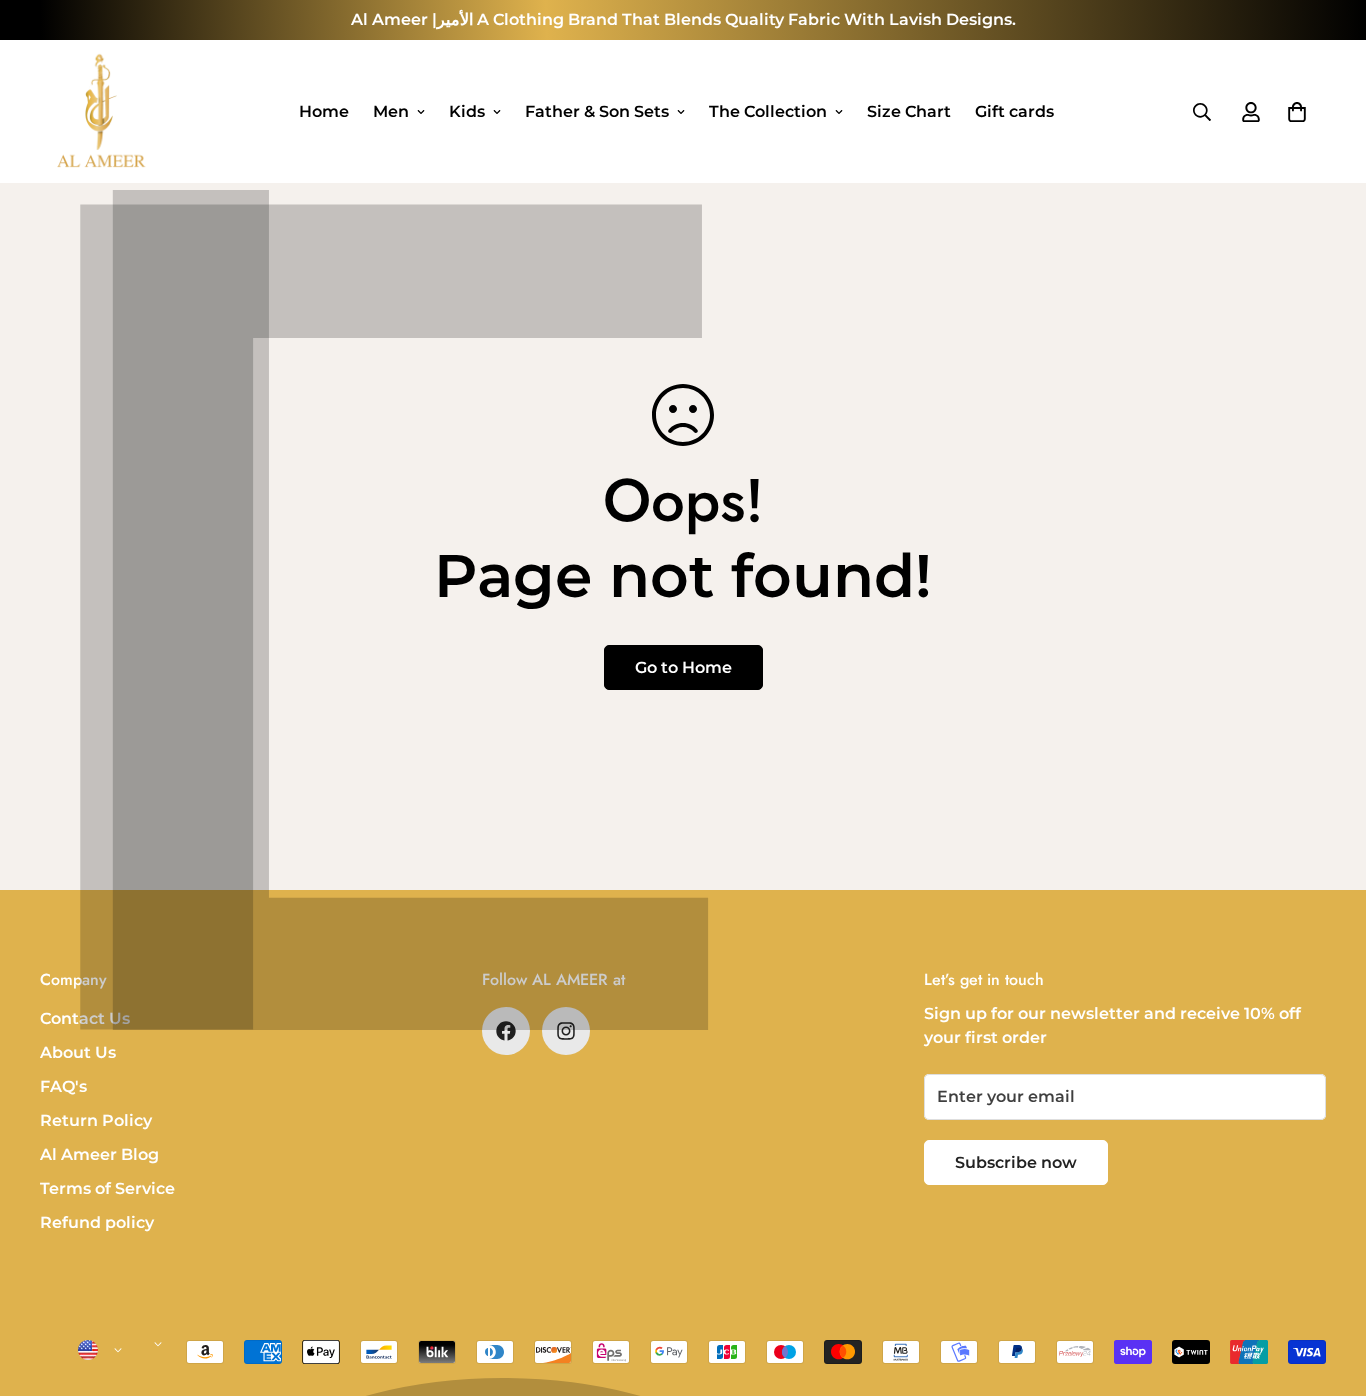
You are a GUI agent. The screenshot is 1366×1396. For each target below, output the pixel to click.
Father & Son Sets (597, 111)
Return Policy (96, 1120)
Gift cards (1014, 111)
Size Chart (909, 111)
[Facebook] (506, 1031)
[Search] (1202, 112)
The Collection (768, 111)
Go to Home (683, 667)
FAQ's (63, 1086)
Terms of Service (107, 1188)
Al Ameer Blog (99, 1154)
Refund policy (97, 1222)
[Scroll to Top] (1327, 1287)
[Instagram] (566, 1031)
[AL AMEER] (100, 111)
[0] (1297, 112)
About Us (78, 1052)
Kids (467, 111)
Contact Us (85, 1018)
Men (391, 111)
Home (324, 111)
